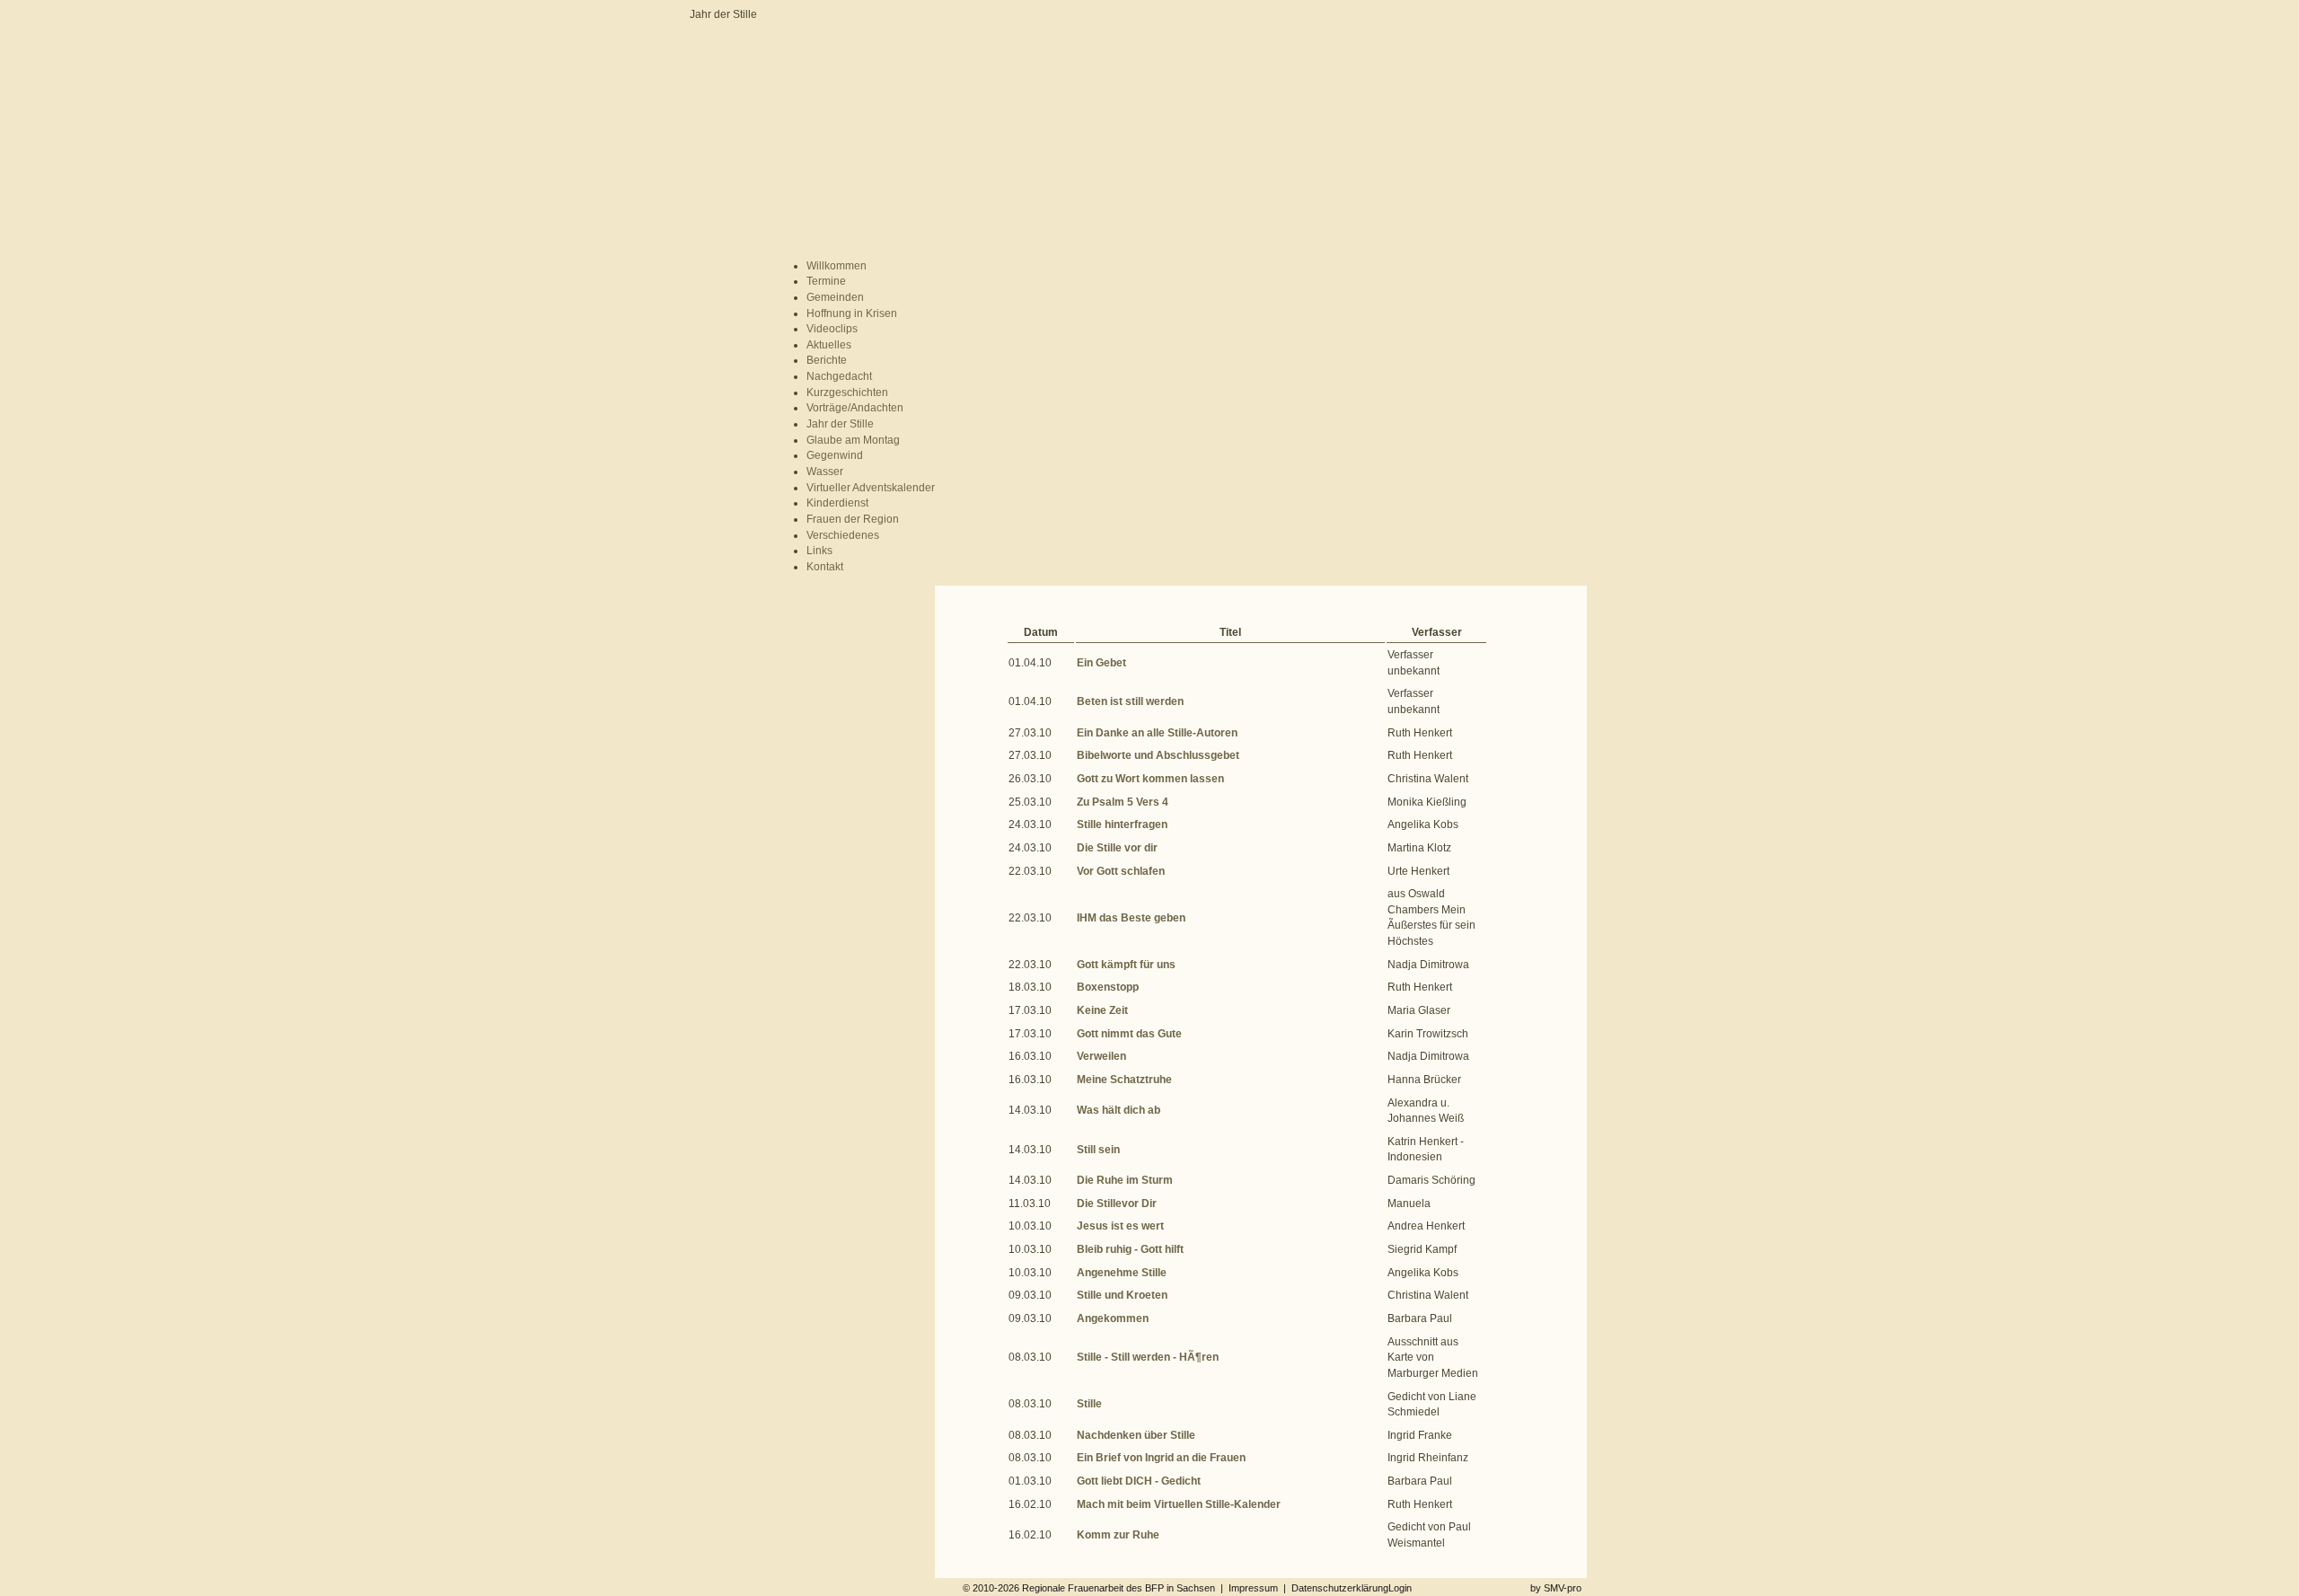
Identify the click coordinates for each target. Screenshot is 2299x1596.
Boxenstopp (1108, 987)
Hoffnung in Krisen (852, 313)
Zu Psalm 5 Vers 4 (1123, 802)
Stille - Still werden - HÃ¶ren (1148, 1357)
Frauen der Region (853, 519)
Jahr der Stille (840, 424)
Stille (1089, 1404)
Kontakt (825, 567)
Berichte (827, 360)
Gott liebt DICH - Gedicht (1139, 1481)
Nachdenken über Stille (1136, 1435)
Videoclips (832, 329)
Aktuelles (829, 345)
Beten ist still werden (1130, 701)
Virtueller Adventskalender (871, 488)
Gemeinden (835, 297)
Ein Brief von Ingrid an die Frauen (1161, 1458)
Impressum (1253, 1588)
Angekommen (1113, 1318)
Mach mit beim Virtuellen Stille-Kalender (1179, 1504)
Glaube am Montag (853, 440)
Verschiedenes (843, 535)
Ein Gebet (1101, 663)
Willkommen (837, 266)
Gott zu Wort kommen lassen (1150, 779)
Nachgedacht (839, 376)
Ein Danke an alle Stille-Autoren (1157, 733)
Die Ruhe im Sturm (1125, 1180)
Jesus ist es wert (1120, 1226)
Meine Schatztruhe (1124, 1080)
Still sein (1098, 1150)
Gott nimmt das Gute (1129, 1034)
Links (819, 551)
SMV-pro (1563, 1588)
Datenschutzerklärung (1340, 1588)
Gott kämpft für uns (1126, 965)
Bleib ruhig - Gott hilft (1130, 1249)
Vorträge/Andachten (855, 408)
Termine (826, 281)
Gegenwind (835, 455)
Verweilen (1101, 1056)
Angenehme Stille (1122, 1273)
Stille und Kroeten (1122, 1295)
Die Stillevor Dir (1117, 1204)
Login (1400, 1588)
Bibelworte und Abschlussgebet (1158, 755)
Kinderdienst (837, 503)
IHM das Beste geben (1131, 918)
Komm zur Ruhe (1118, 1535)
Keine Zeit (1102, 1010)
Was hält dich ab (1119, 1110)
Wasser (825, 472)
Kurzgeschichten (847, 392)
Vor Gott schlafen (1121, 871)
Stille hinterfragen (1122, 824)
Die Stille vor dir (1117, 848)
